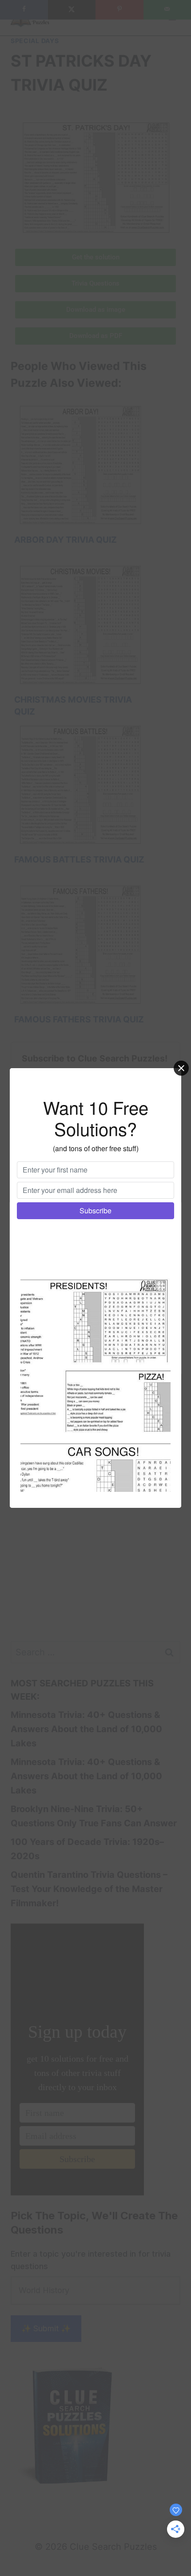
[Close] (181, 1068)
